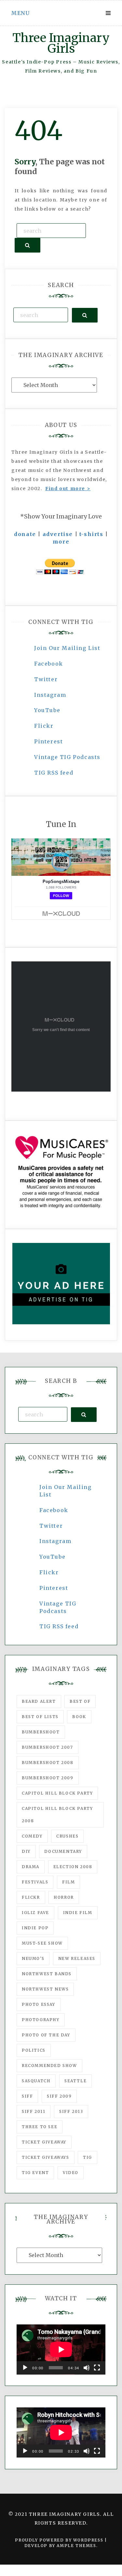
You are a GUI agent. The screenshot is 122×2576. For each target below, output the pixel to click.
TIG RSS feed (54, 773)
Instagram (50, 695)
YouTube (47, 710)
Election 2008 (73, 1867)
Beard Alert (39, 1701)
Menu (20, 13)
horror (64, 1897)
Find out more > (68, 489)
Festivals (35, 1882)
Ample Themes (76, 2546)
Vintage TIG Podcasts (67, 757)
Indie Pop (35, 1928)
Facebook (49, 664)
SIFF (27, 2096)
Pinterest (48, 741)
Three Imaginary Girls (61, 43)
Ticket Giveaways (46, 2157)
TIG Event (35, 2173)
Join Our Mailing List (67, 648)
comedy (32, 1836)
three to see (40, 2127)
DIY (26, 1851)
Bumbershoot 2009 (48, 1778)
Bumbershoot (41, 1732)
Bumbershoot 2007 (47, 1747)
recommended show (49, 2066)
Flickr (44, 726)
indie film (78, 1913)
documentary (63, 1851)
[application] (61, 2349)
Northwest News (45, 1989)
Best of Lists (40, 1717)
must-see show (42, 1943)
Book (79, 1717)
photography (41, 2020)
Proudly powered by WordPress (60, 2540)
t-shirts (91, 534)
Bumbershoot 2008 (48, 1763)
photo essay (39, 2004)
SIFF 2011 (34, 2111)
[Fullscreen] (97, 2368)
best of (80, 1701)
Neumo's (33, 1958)
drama (31, 1867)
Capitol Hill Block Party (57, 1793)
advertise (58, 534)
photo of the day (46, 2035)
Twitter (46, 679)
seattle (75, 2081)
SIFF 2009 (59, 2096)
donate (25, 534)
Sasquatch (36, 2081)
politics (34, 2050)
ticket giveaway (44, 2142)
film (68, 1882)
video (71, 2173)
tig (88, 2157)
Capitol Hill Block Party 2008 (57, 1815)
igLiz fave (35, 1913)
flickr (31, 1897)
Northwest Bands (47, 1974)
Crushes (67, 1836)
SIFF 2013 (71, 2111)
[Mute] (87, 2368)
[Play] (25, 2368)
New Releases (77, 1958)
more (61, 542)
